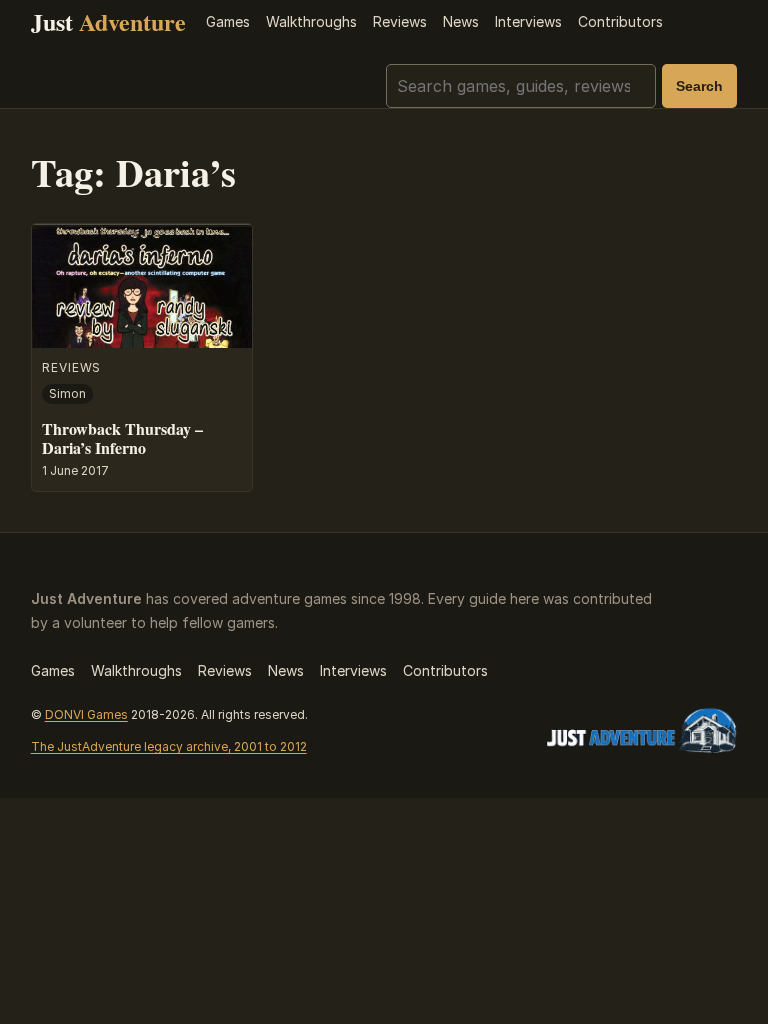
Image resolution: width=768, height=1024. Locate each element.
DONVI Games (86, 714)
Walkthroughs (311, 21)
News (461, 21)
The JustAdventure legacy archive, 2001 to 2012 (169, 746)
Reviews (400, 21)
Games (228, 21)
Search (699, 86)
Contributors (620, 21)
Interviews (528, 21)
